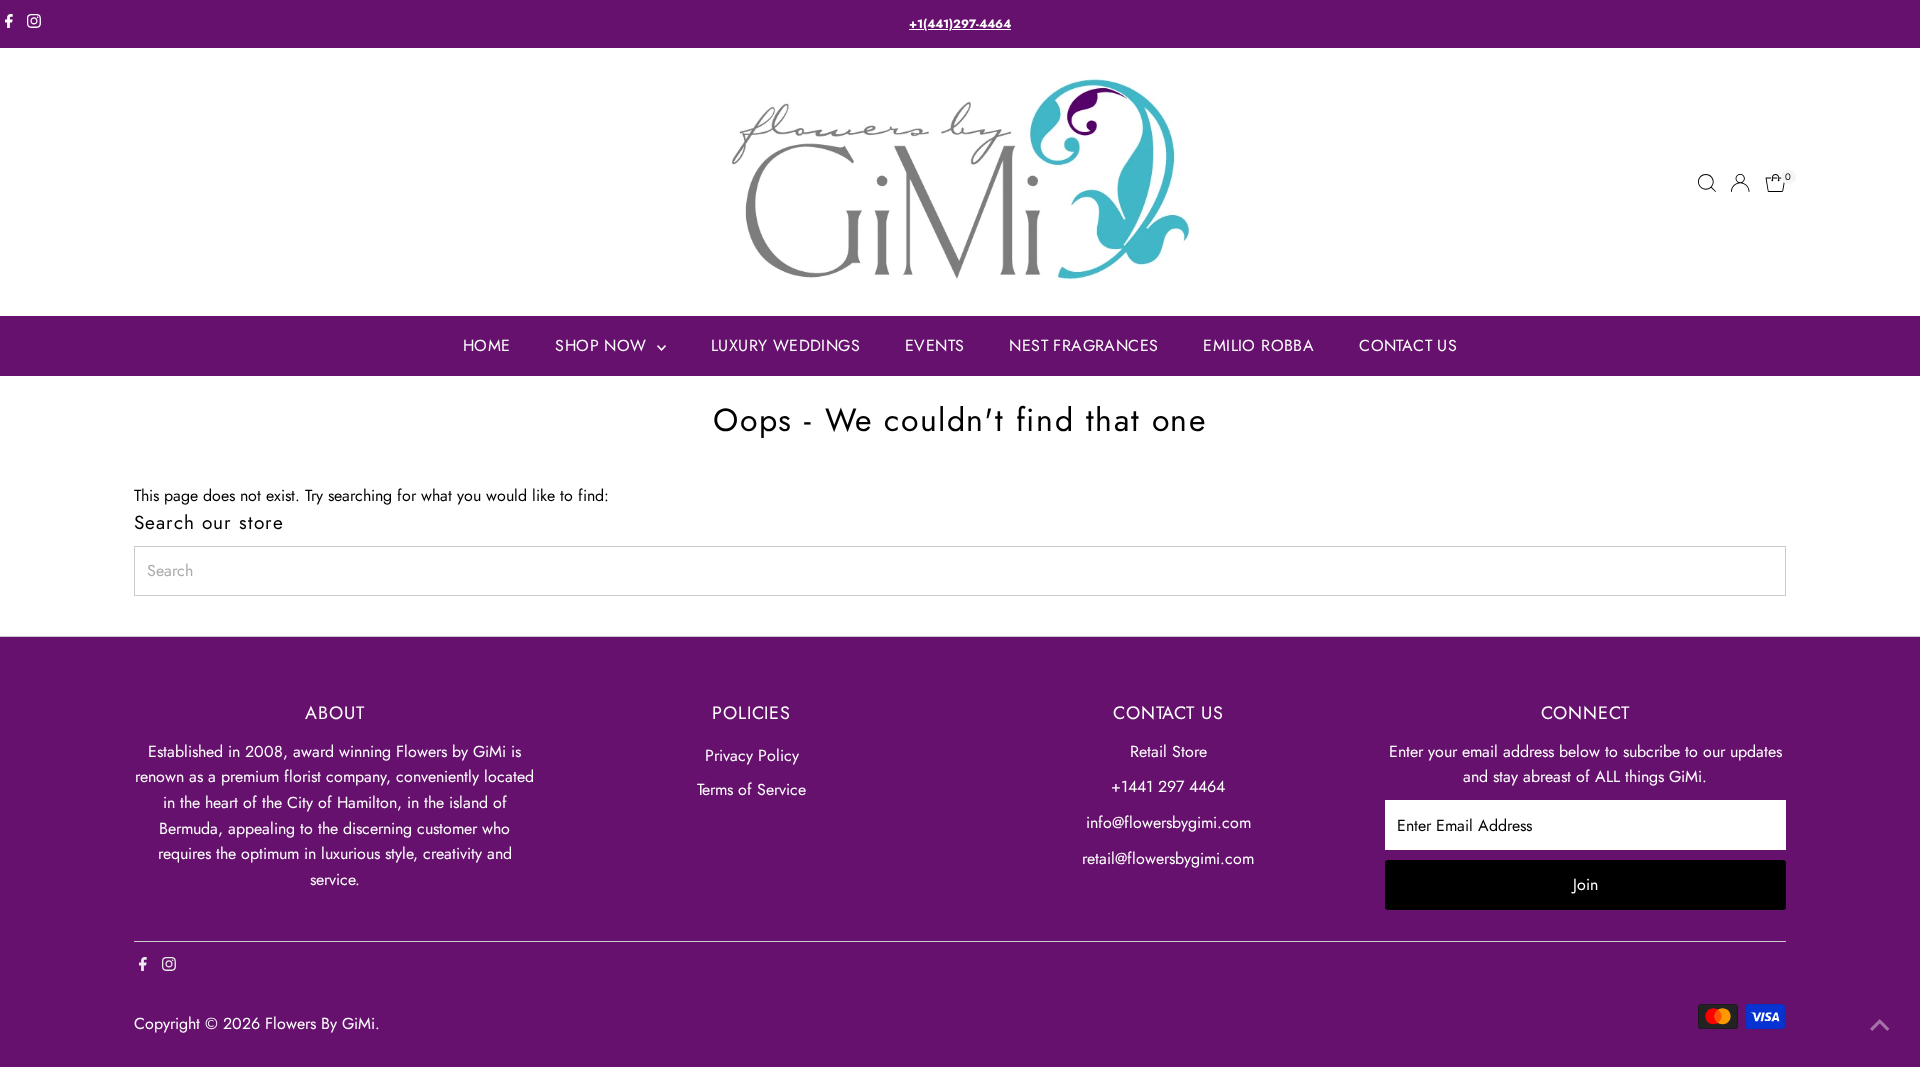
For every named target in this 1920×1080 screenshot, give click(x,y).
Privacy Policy (752, 755)
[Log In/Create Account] (1740, 183)
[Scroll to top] (1880, 1025)
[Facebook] (9, 24)
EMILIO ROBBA (1258, 345)
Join (1585, 884)
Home (487, 345)
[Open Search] (1707, 183)
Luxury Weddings (785, 345)
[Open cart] (1775, 183)
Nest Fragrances (1083, 345)
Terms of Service (751, 789)
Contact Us (1408, 345)
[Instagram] (34, 24)
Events (934, 345)
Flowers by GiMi (320, 1023)
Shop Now (603, 345)
